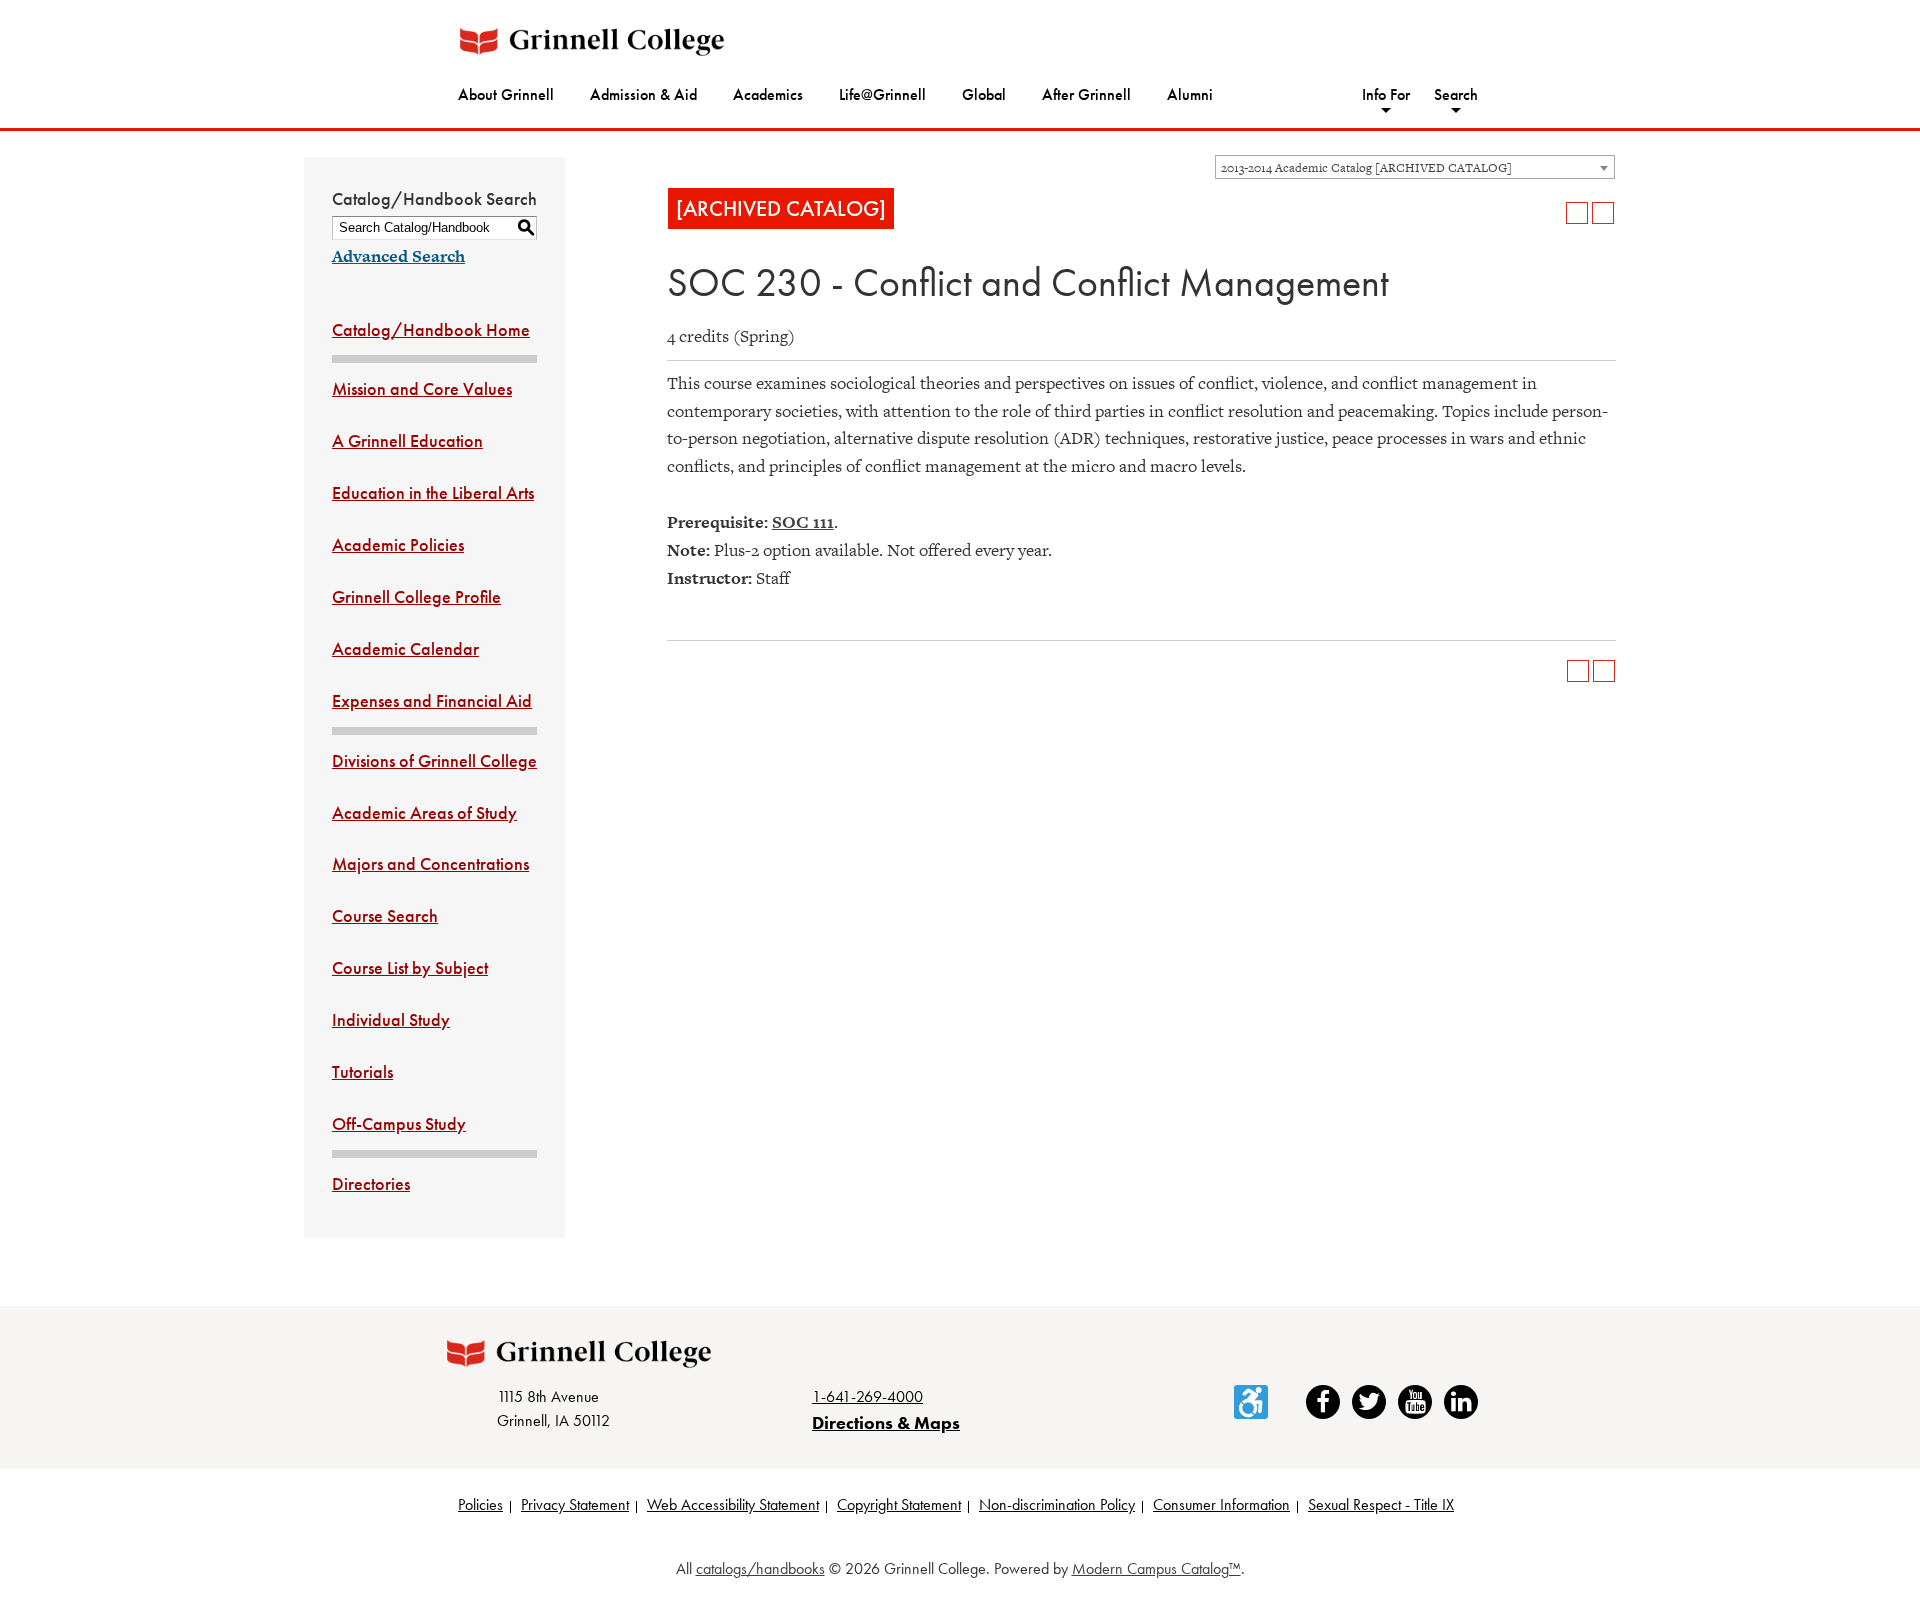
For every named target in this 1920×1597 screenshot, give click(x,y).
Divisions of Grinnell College (434, 760)
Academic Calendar (405, 648)
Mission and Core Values (422, 388)
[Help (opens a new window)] (1603, 213)
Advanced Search (398, 256)
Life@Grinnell (882, 94)
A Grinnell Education (407, 440)
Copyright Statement (899, 1504)
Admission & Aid (643, 94)
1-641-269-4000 (867, 1396)
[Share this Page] (1551, 213)
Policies (480, 1504)
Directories (371, 1183)
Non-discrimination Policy (1057, 1504)
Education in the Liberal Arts (433, 492)
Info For (1386, 94)
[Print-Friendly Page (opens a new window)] (1577, 213)
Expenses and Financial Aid (432, 700)
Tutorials (362, 1071)
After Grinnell (1086, 94)
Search (1456, 94)
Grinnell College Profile (416, 596)
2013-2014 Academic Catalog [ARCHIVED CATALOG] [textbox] (1366, 168)
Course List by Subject (410, 967)
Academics (768, 94)
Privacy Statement (575, 1504)
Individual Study (391, 1019)
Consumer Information (1221, 1504)
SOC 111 (803, 522)
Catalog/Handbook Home (431, 329)
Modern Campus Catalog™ (1156, 1568)
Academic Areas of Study (424, 812)
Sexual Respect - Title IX (1381, 1504)
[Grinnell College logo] (592, 41)
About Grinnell (506, 94)
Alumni (1190, 94)
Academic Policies (398, 544)
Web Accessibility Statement (733, 1504)
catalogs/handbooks (760, 1568)
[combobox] (1415, 167)
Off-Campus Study (399, 1123)
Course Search (385, 915)
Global (984, 94)
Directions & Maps (886, 1422)
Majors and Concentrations (430, 863)
